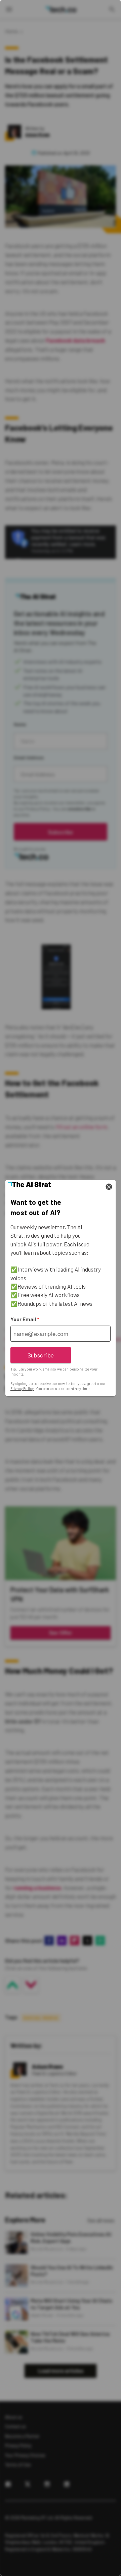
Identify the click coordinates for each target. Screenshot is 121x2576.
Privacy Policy (22, 1388)
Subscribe (41, 1355)
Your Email (25, 1319)
